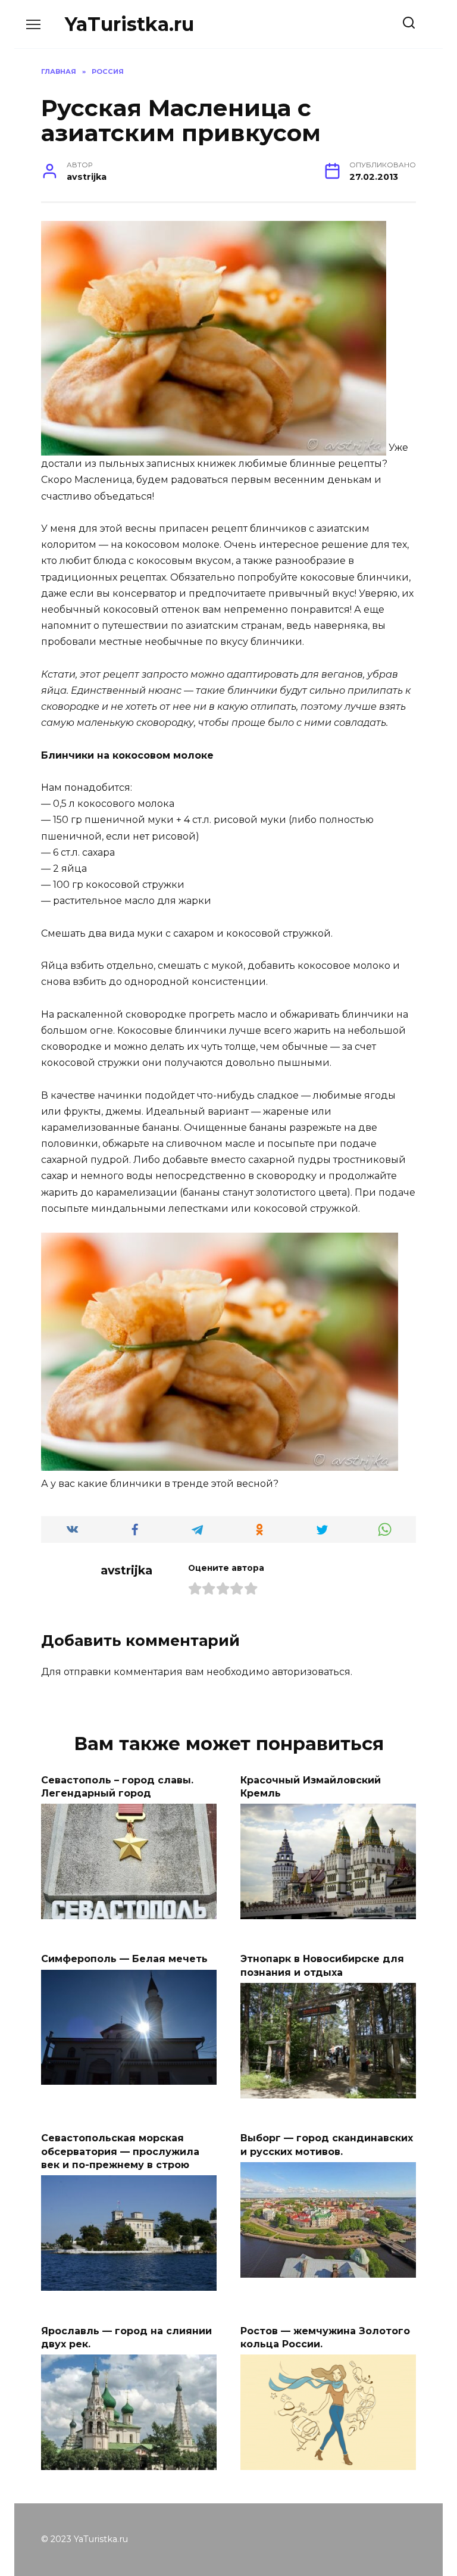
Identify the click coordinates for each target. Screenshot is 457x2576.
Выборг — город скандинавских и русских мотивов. (327, 2145)
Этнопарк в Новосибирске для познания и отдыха (322, 1965)
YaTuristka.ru (129, 24)
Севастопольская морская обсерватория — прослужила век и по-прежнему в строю (120, 2151)
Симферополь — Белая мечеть (124, 1959)
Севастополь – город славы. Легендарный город (117, 1786)
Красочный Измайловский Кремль (311, 1786)
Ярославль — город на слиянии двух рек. (126, 2337)
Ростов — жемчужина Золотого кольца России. (325, 2337)
